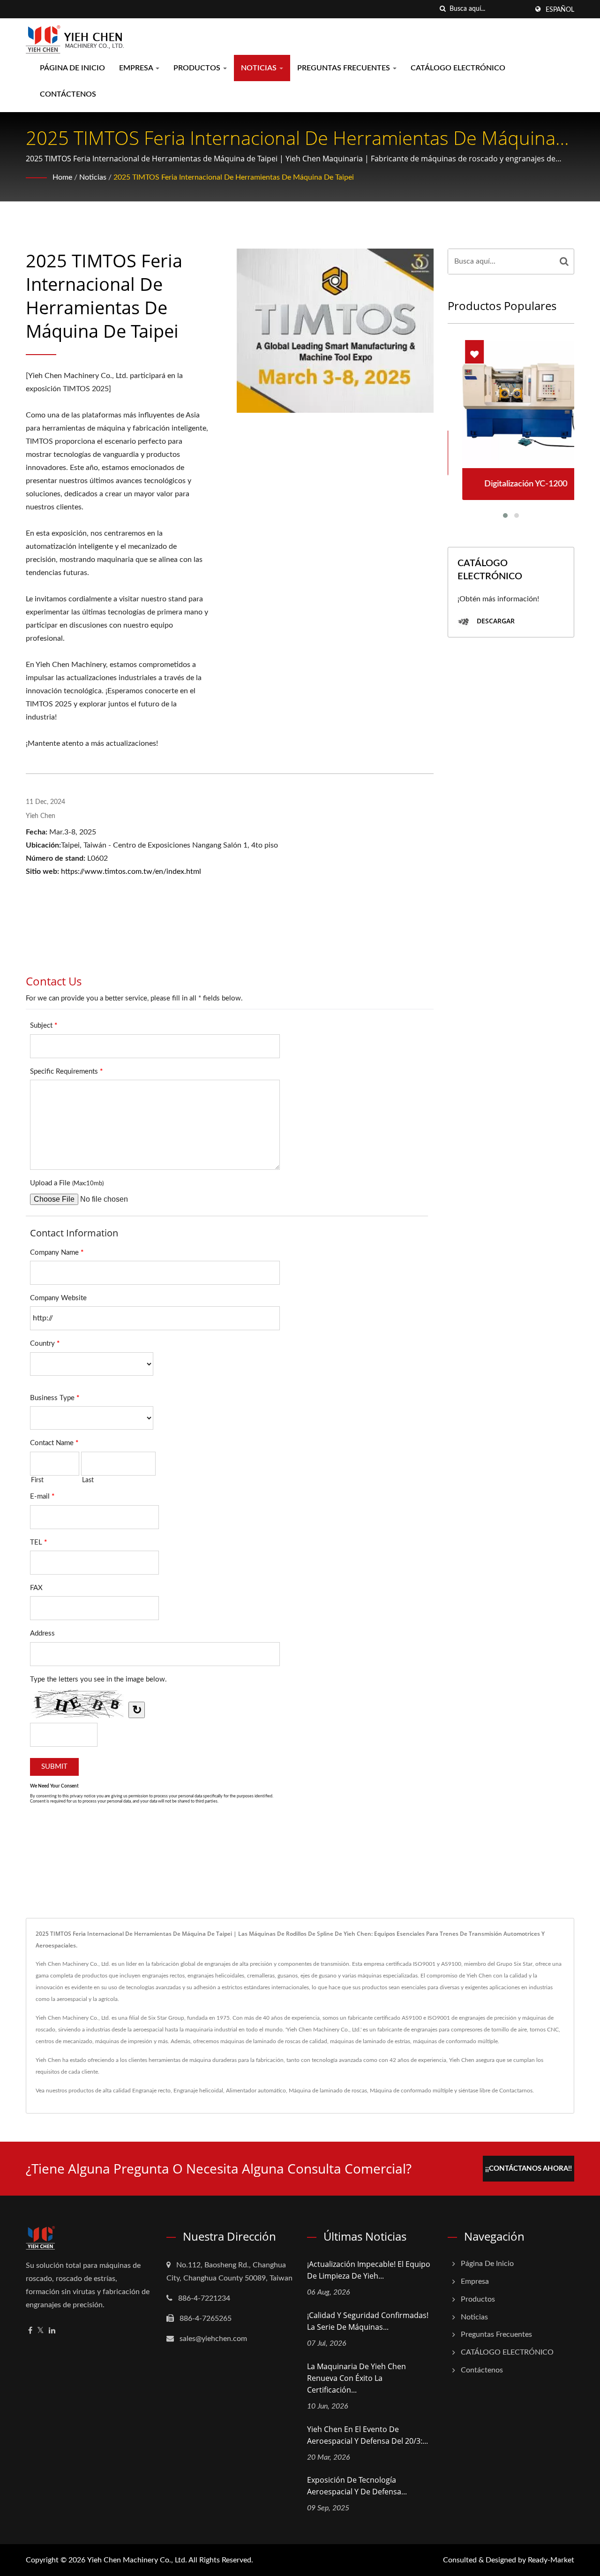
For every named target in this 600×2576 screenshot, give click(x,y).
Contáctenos (68, 94)
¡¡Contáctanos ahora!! (529, 2169)
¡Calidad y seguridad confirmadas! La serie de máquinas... (368, 2321)
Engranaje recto (151, 2091)
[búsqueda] (442, 9)
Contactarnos (516, 2091)
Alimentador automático (256, 2091)
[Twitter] (41, 2331)
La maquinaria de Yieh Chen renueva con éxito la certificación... (356, 2378)
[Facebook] (30, 2331)
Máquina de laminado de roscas (328, 2091)
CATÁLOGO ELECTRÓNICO (458, 68)
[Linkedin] (52, 2331)
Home (62, 177)
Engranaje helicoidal (198, 2091)
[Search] (564, 261)
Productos (198, 68)
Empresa (137, 68)
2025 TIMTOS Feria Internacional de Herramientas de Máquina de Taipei (234, 177)
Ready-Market (551, 2560)
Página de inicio (72, 68)
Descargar (495, 621)
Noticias (260, 68)
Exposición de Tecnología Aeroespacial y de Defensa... (357, 2486)
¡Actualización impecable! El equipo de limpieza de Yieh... (369, 2270)
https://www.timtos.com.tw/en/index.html (131, 871)
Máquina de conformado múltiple (411, 2091)
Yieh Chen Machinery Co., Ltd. (137, 2560)
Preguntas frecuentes (345, 68)
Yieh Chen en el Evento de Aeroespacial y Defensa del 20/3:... (367, 2435)
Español (560, 10)
